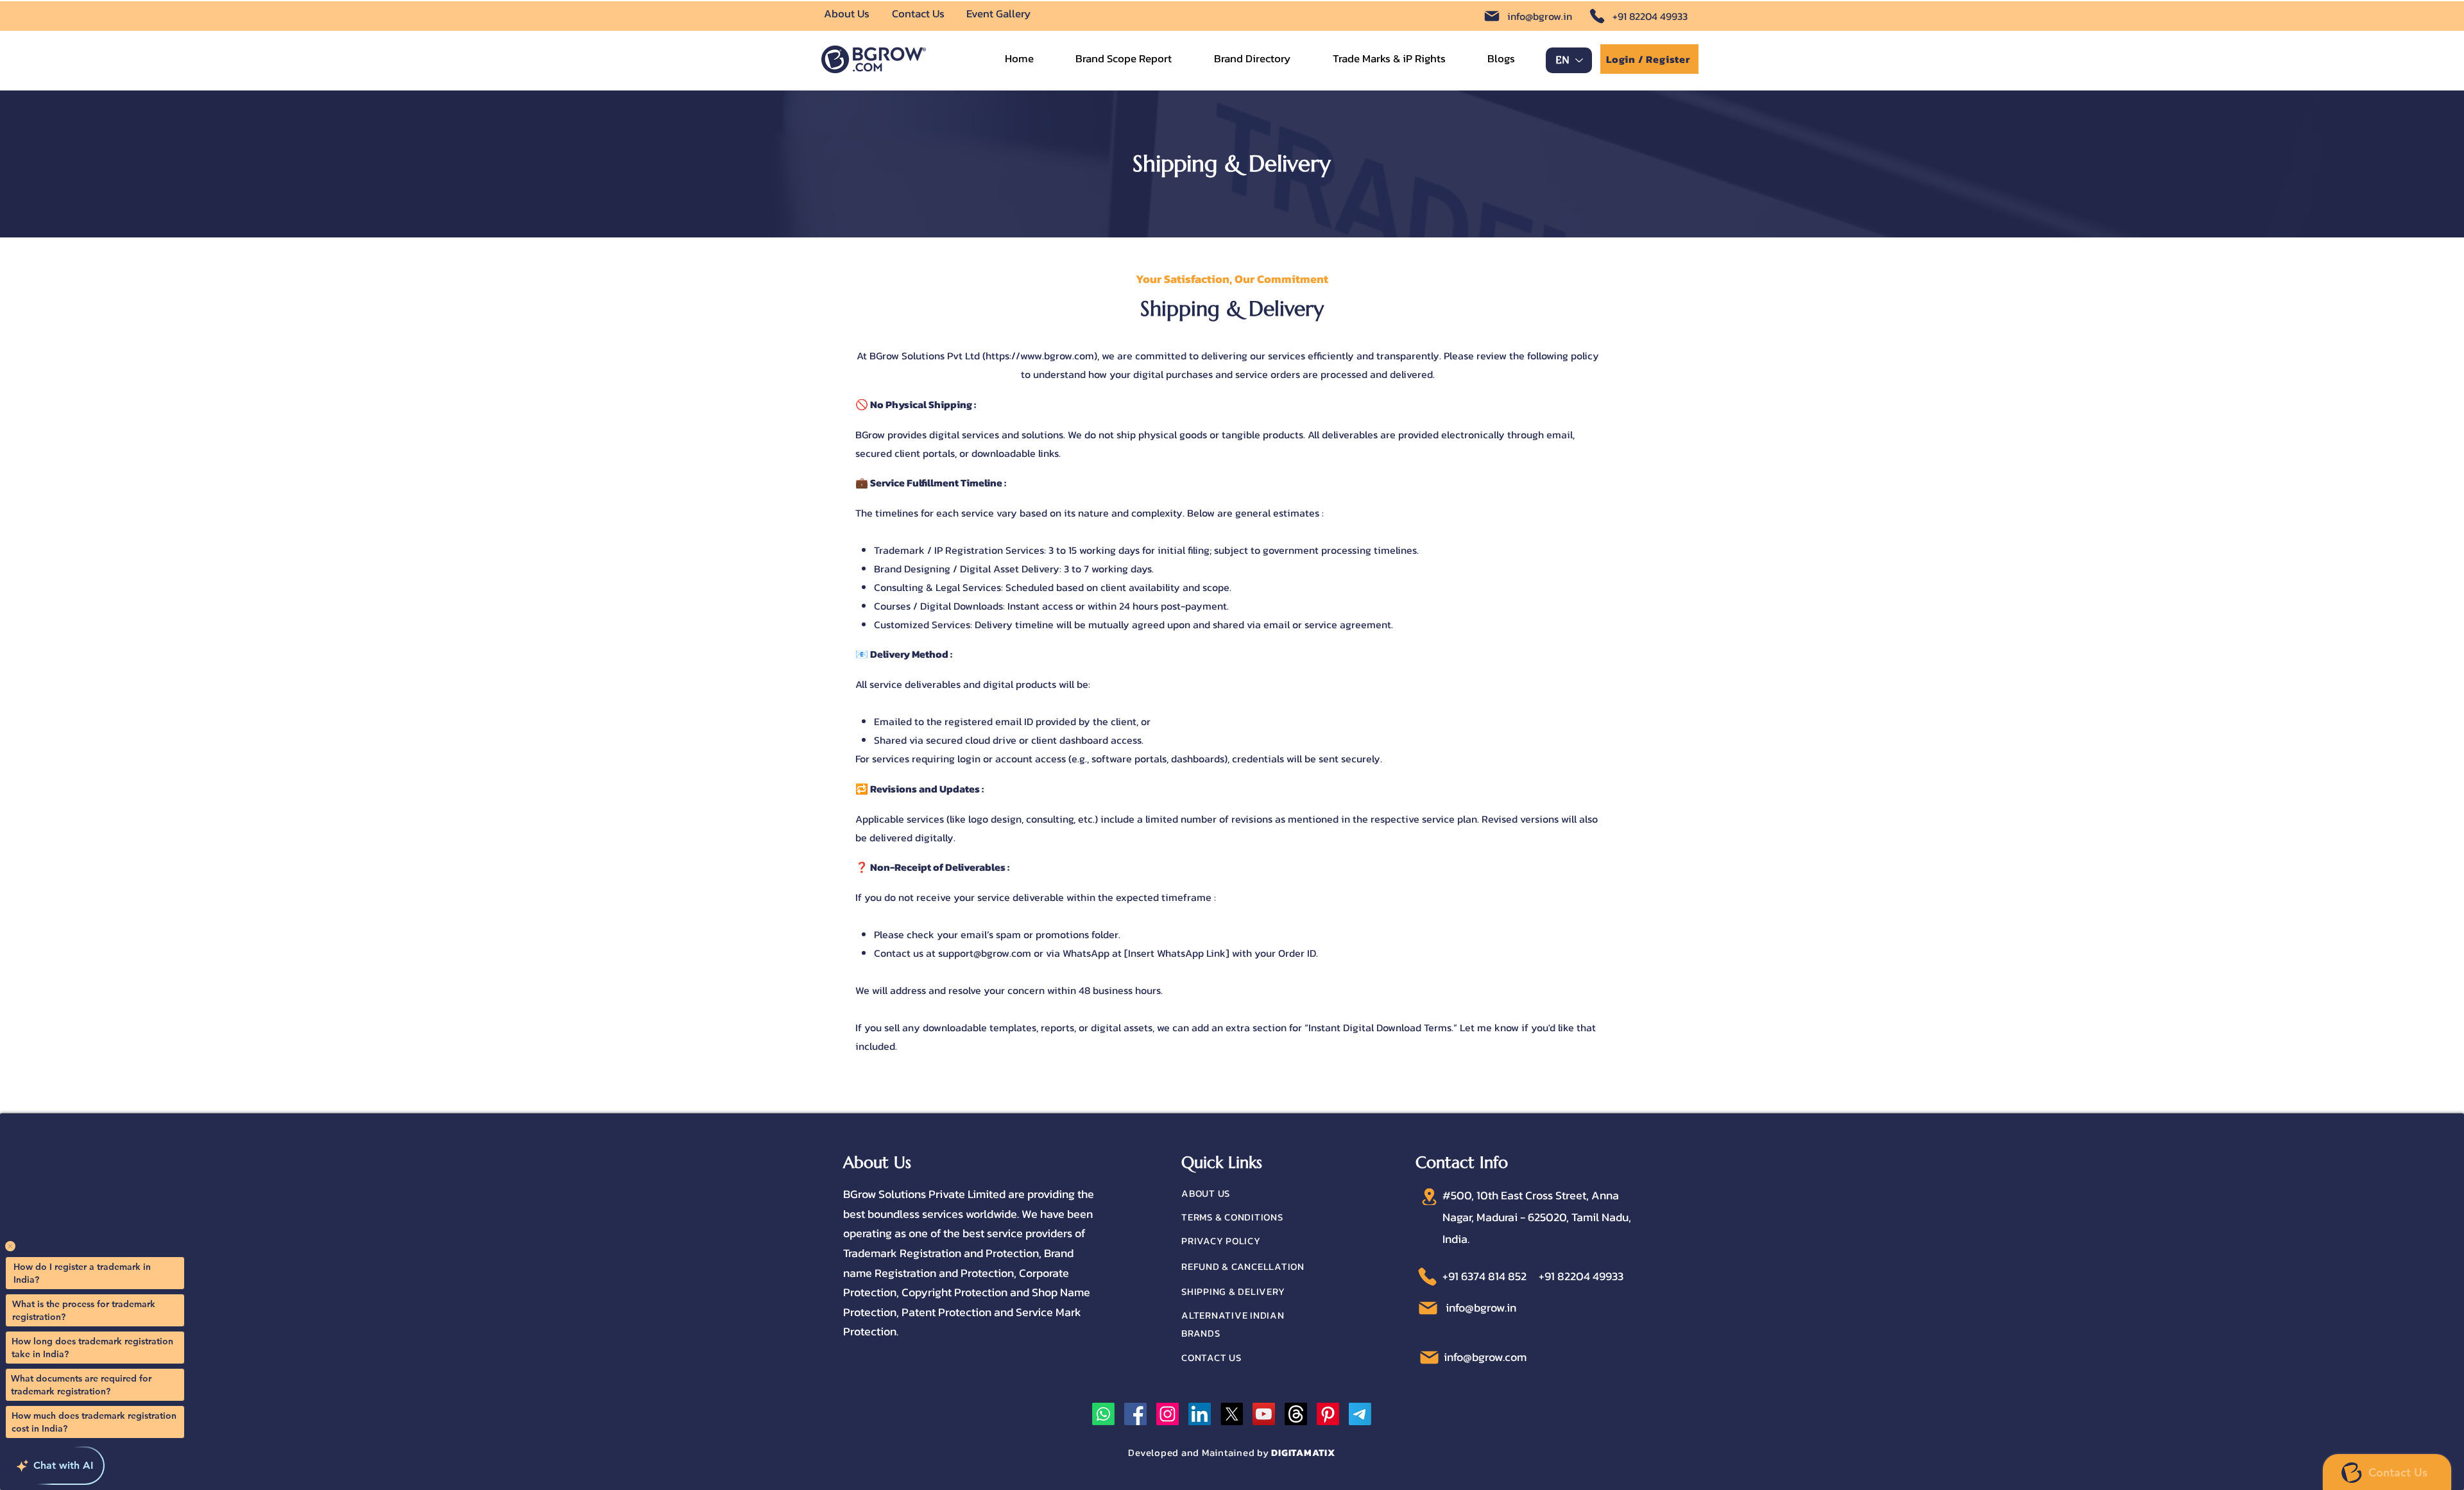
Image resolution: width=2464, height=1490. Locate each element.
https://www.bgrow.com (1040, 355)
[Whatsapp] (1103, 1414)
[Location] (1429, 1197)
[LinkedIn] (1200, 1414)
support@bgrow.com (985, 953)
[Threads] (1296, 1414)
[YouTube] (1264, 1414)
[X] (1232, 1414)
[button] (1389, 59)
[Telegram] (1360, 1414)
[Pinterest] (1328, 1414)
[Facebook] (1135, 1414)
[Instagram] (1168, 1414)
